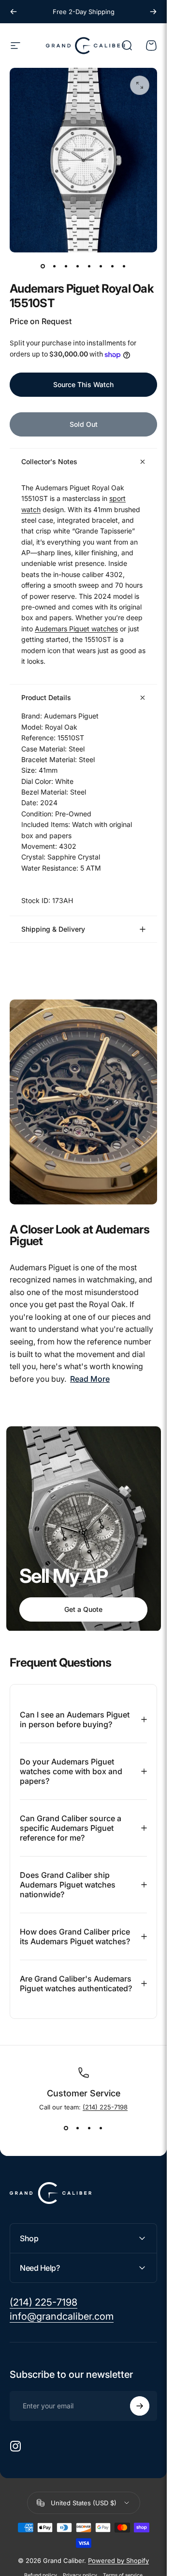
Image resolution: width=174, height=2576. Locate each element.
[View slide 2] (78, 2128)
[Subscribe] (140, 2406)
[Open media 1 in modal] (140, 85)
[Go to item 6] (101, 266)
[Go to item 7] (113, 266)
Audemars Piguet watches (76, 629)
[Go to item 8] (124, 266)
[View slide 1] (66, 2128)
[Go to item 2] (55, 266)
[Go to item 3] (66, 266)
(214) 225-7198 (105, 2107)
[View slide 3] (89, 2128)
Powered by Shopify (118, 2560)
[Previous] (14, 12)
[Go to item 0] (43, 266)
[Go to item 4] (78, 266)
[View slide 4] (101, 2128)
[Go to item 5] (89, 266)
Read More (90, 1379)
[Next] (153, 12)
